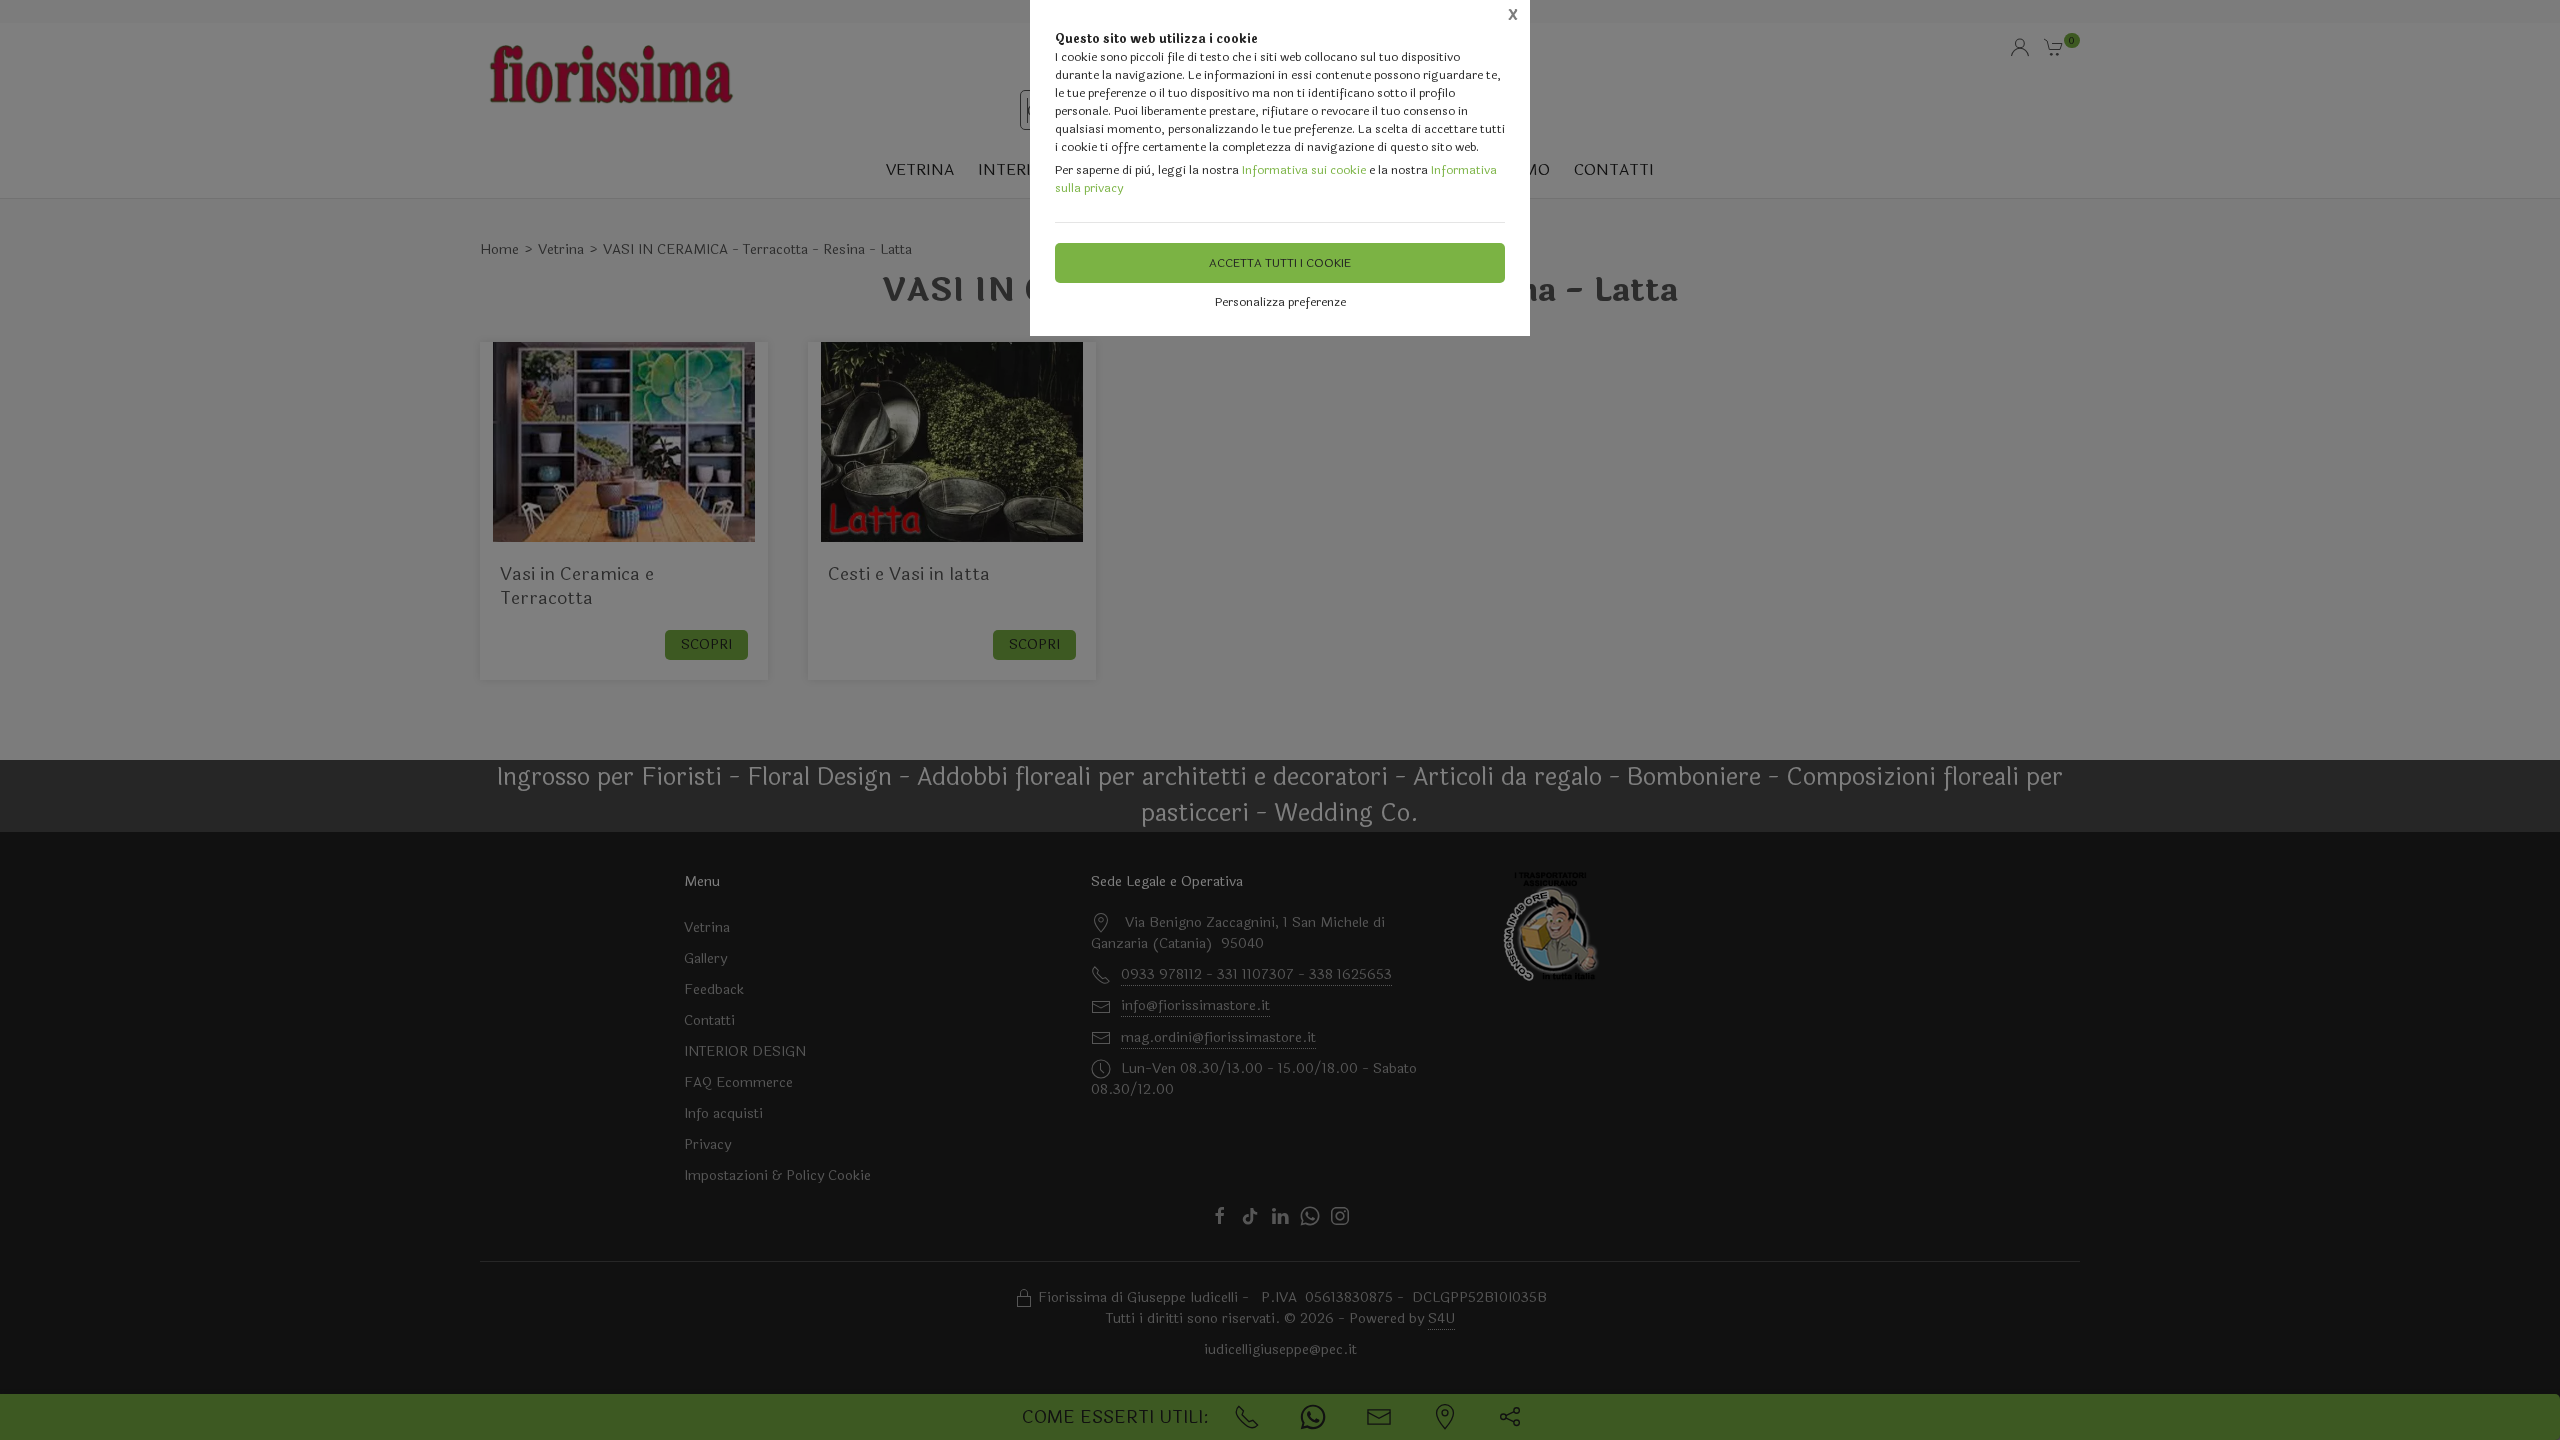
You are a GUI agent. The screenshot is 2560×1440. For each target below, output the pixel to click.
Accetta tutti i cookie (1280, 263)
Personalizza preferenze (1280, 302)
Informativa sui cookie (1304, 170)
